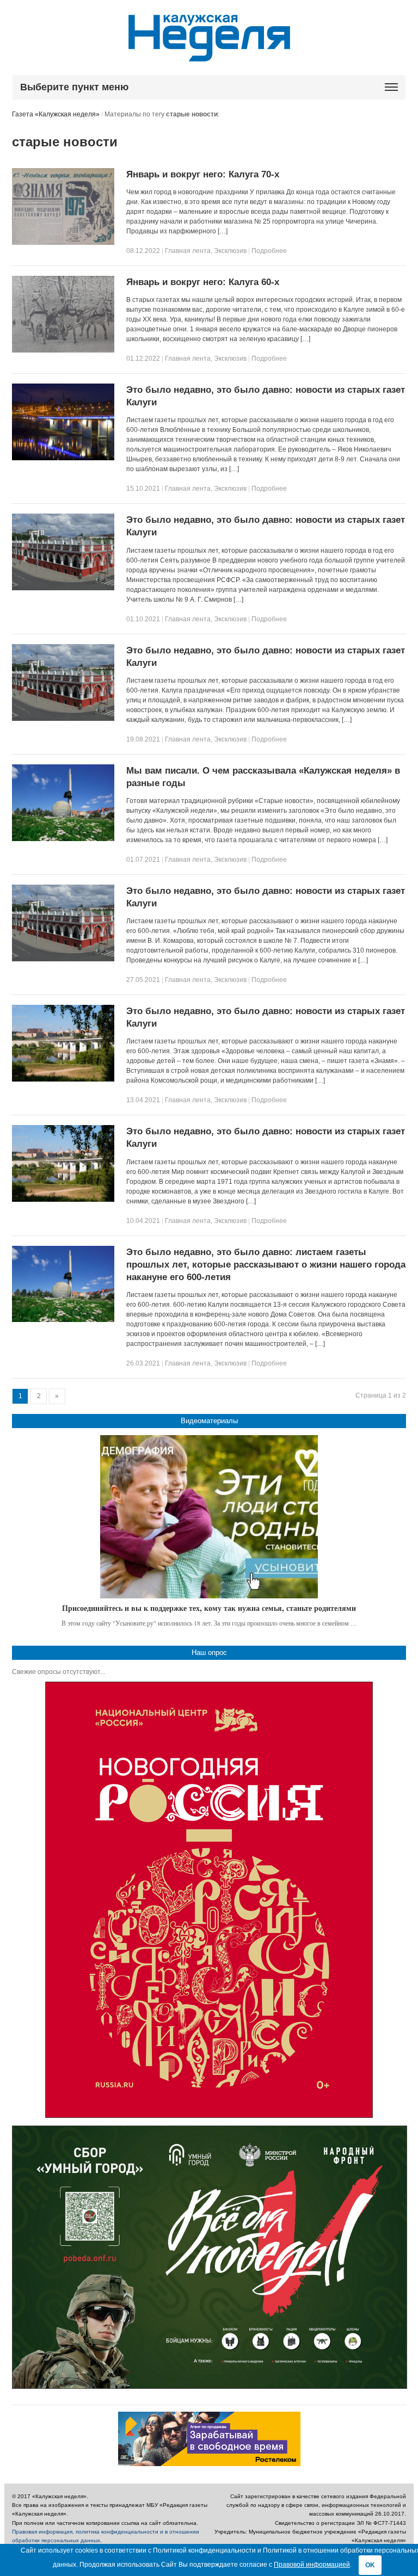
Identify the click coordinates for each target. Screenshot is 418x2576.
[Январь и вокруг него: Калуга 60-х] (63, 350)
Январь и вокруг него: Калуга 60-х (203, 282)
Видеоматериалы (209, 1421)
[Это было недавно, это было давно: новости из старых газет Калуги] (63, 458)
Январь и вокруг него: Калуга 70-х (203, 174)
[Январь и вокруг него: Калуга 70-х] (63, 243)
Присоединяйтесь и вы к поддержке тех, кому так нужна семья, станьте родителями (209, 1608)
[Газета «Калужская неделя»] (209, 55)
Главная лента (188, 251)
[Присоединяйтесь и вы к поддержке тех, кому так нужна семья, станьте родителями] (209, 1517)
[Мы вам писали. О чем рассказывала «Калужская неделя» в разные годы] (63, 839)
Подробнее (269, 251)
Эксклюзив (230, 251)
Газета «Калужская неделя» (56, 114)
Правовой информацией (312, 2565)
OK (370, 2565)
